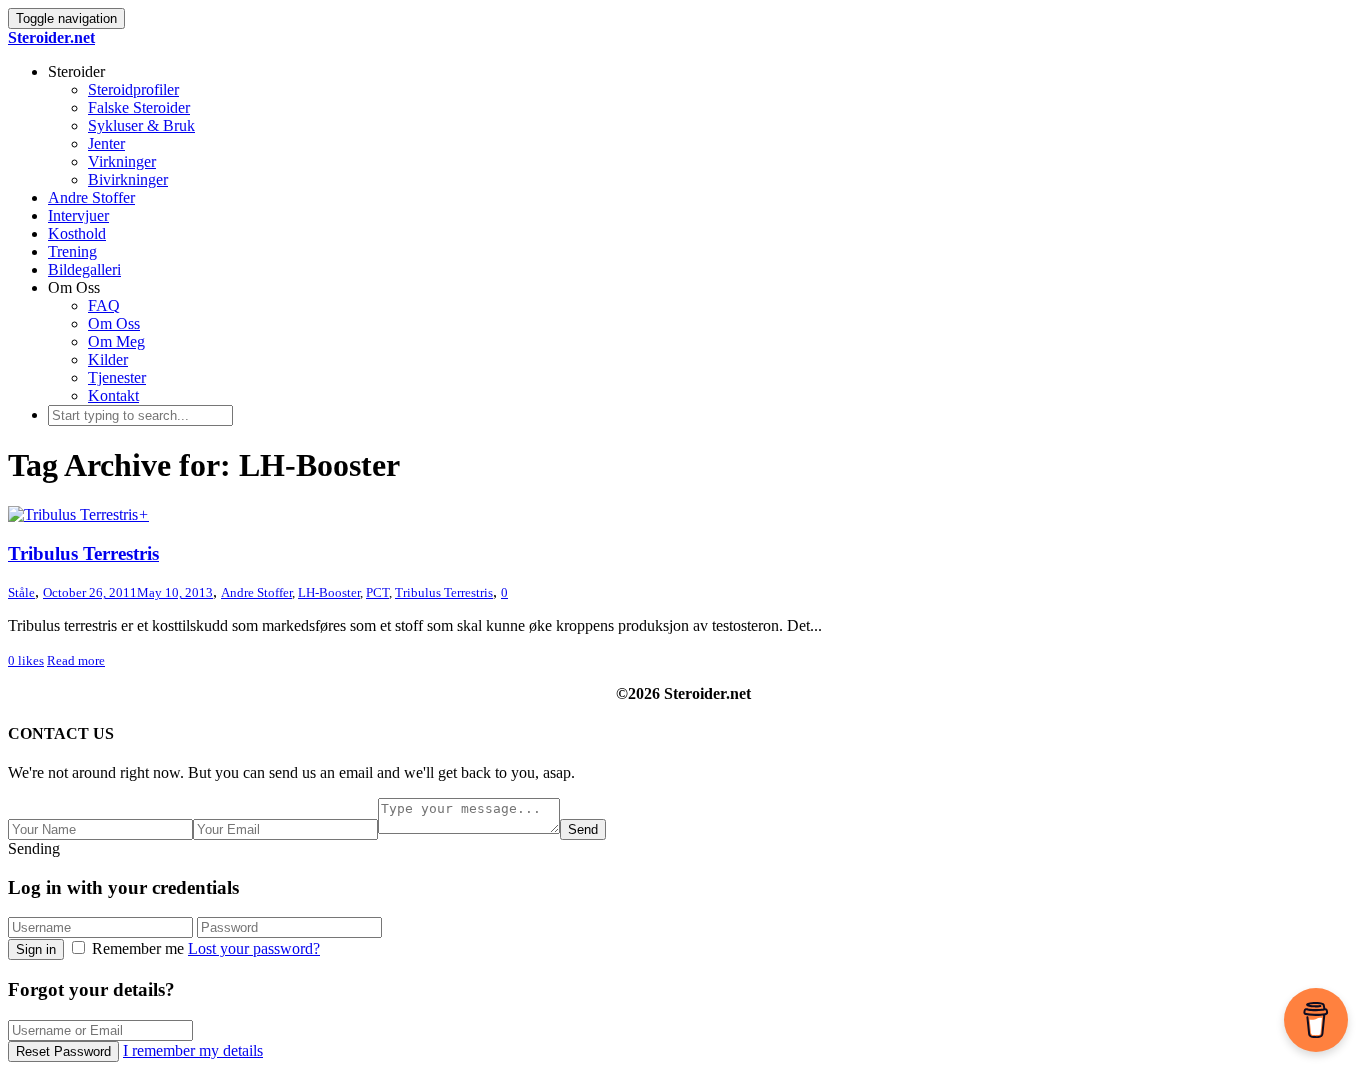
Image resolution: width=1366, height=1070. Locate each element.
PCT (377, 592)
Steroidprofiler (133, 89)
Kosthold (77, 233)
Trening (72, 251)
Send (583, 829)
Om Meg (116, 341)
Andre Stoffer (91, 197)
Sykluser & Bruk (141, 125)
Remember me (138, 948)
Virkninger (122, 161)
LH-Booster (329, 592)
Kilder (108, 359)
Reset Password (63, 1051)
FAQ (104, 305)
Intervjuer (78, 215)
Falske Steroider (139, 107)
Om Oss (114, 323)
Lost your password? (254, 948)
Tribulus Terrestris (83, 553)
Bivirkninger (128, 179)
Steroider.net (51, 37)
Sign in (36, 949)
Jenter (106, 143)
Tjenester (117, 377)
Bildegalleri (84, 269)
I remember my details (193, 1050)
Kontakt (113, 395)
